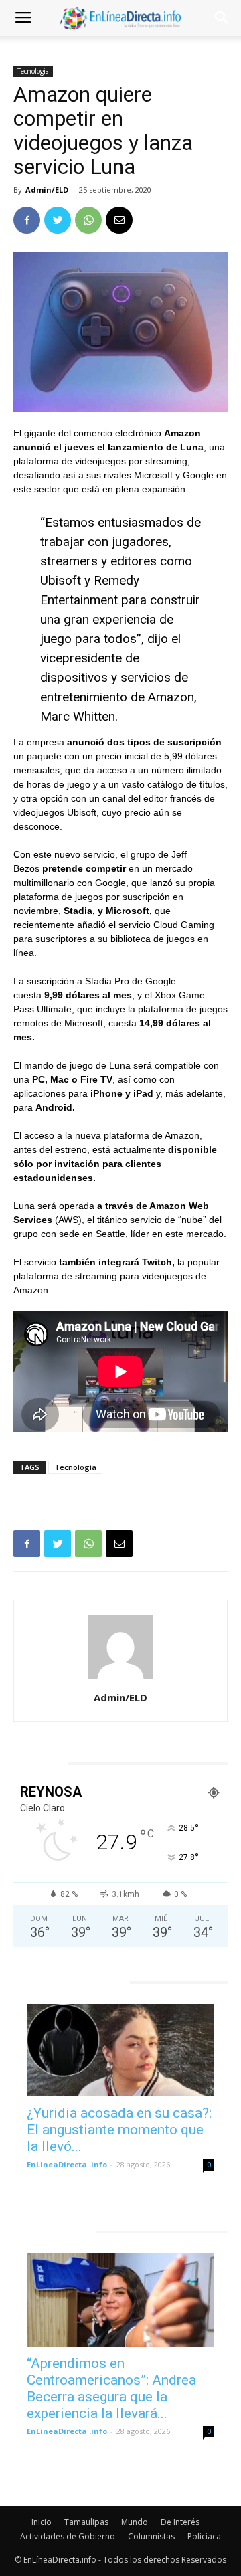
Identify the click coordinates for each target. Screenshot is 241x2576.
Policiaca (204, 2536)
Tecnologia (33, 71)
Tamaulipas (86, 2522)
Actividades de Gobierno (68, 2536)
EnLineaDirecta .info (67, 2164)
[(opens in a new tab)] (120, 2050)
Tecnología (75, 1467)
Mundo (135, 2522)
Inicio (42, 2522)
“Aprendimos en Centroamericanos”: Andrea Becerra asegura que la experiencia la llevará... (111, 2388)
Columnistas (151, 2536)
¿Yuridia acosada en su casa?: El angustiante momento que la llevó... (119, 2130)
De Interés (180, 2522)
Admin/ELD (47, 190)
